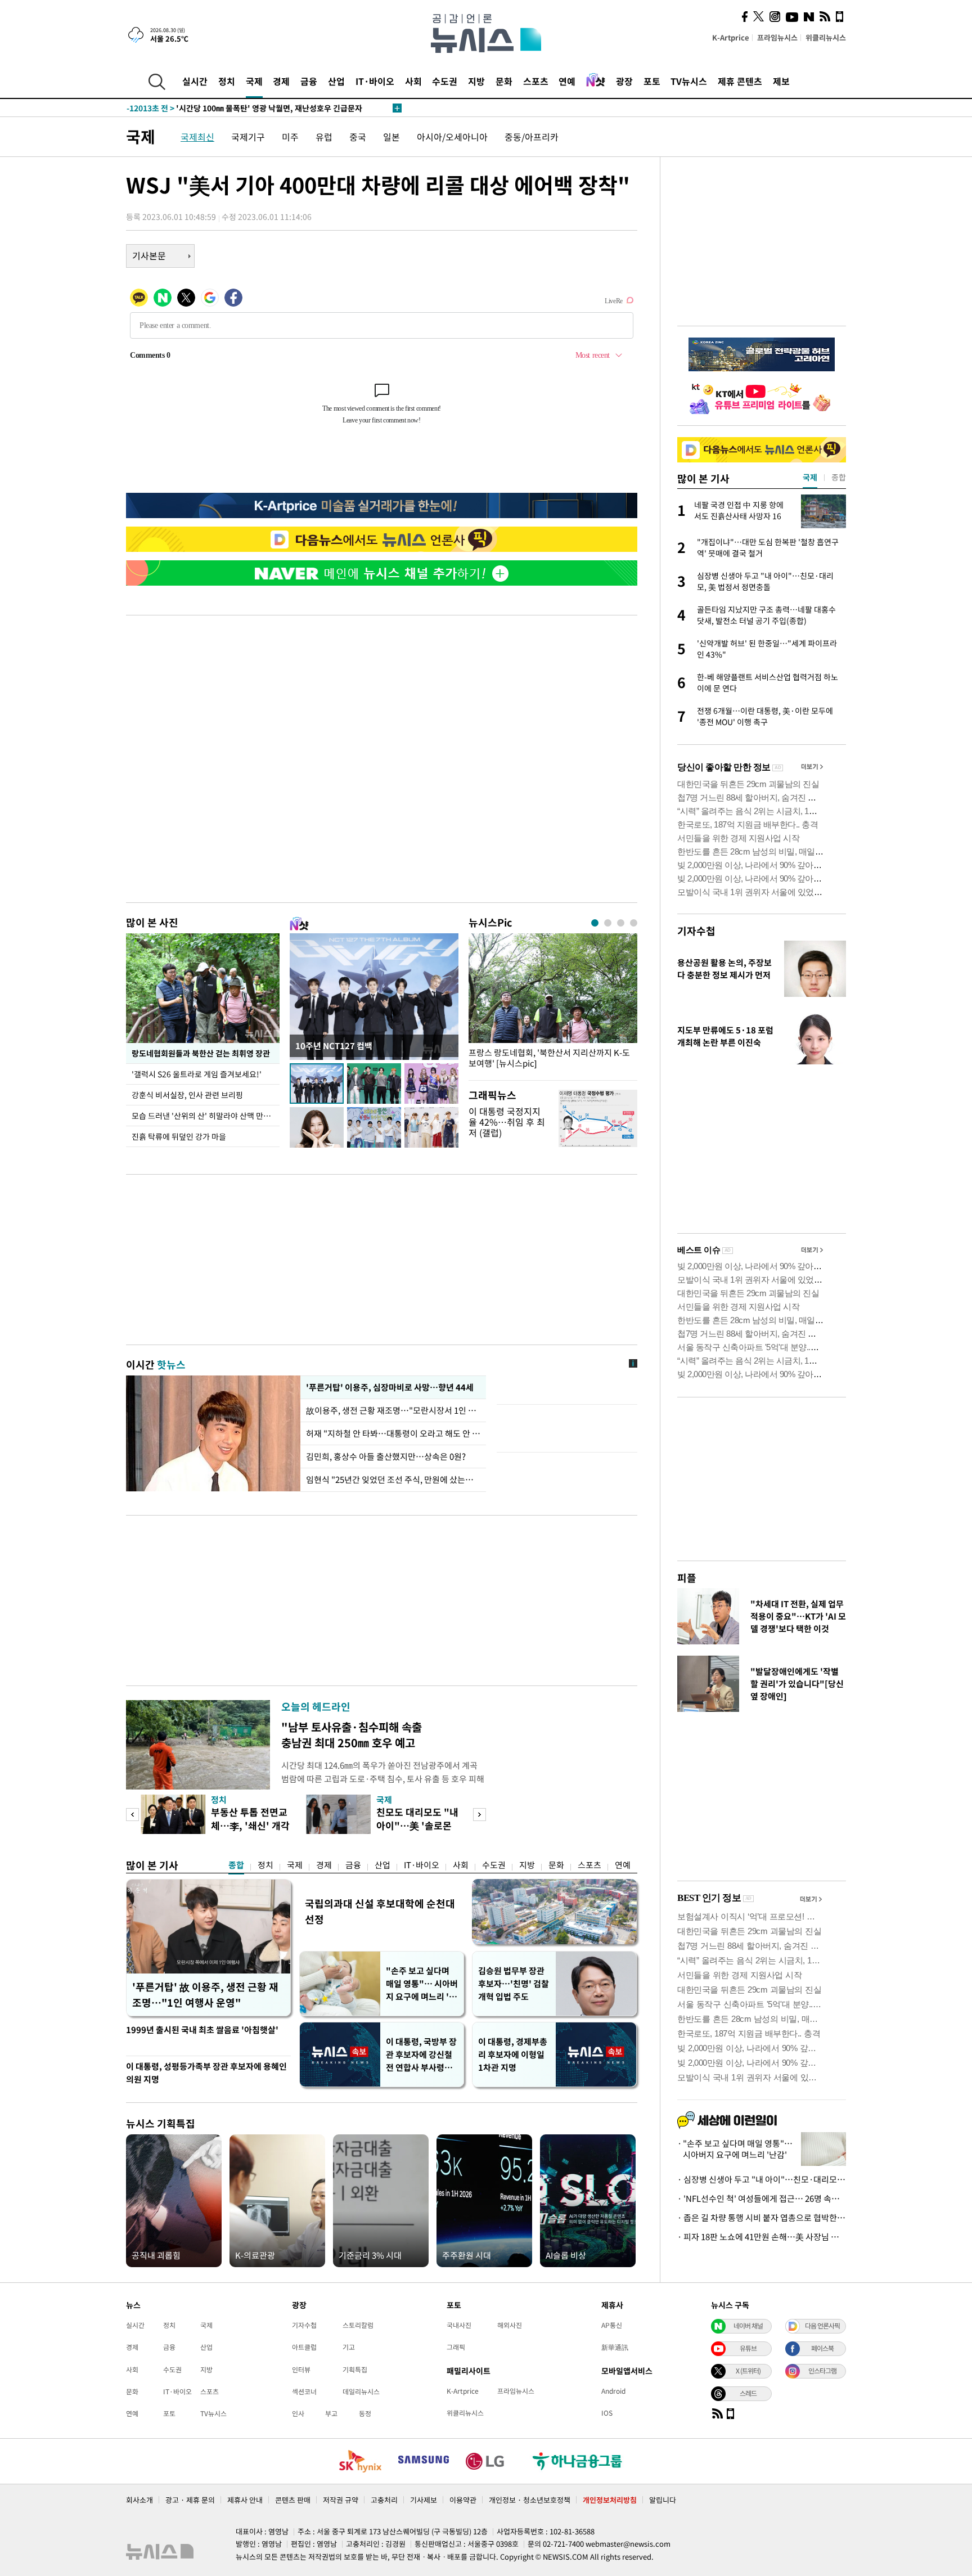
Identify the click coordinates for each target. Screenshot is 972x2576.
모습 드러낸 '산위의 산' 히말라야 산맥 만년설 (205, 1116)
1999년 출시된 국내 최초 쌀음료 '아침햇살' (202, 2030)
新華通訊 (615, 2347)
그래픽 (456, 2347)
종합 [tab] (839, 477)
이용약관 (463, 2500)
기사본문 (149, 255)
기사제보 (424, 2500)
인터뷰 (301, 2370)
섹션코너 (304, 2391)
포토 (652, 81)
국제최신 (197, 137)
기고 (349, 2347)
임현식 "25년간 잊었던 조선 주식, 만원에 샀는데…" (393, 1480)
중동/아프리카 (532, 137)
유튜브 (748, 2348)
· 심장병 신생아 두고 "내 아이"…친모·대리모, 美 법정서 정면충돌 (762, 2179)
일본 (391, 137)
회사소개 (139, 2500)
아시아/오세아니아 (452, 137)
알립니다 (663, 2500)
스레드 (748, 2393)
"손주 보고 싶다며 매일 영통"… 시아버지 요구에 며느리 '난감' (422, 1984)
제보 (781, 81)
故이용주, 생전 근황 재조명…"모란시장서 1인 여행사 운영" (393, 1410)
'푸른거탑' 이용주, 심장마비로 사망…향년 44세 (388, 1387)
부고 (331, 2413)
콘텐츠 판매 (293, 2500)
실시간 (195, 81)
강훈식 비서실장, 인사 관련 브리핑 (187, 1095)
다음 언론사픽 (822, 2326)
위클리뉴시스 (826, 37)
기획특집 (355, 2370)
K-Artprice (731, 37)
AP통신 (612, 2325)
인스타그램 (822, 2371)
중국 (358, 137)
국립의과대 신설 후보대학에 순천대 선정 (380, 1911)
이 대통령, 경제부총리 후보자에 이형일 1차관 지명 (513, 2054)
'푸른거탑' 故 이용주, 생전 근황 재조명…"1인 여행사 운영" (205, 1995)
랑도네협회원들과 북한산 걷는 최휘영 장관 (201, 1053)
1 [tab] (595, 923)
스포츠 (536, 81)
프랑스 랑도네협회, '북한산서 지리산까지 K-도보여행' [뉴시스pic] (549, 1058)
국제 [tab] (810, 477)
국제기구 (248, 137)
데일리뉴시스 (361, 2391)
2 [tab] (608, 923)
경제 (281, 81)
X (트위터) (748, 2371)
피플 (687, 1578)
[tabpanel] (553, 1004)
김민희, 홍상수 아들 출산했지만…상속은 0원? (386, 1456)
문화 (504, 81)
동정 (365, 2413)
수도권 (445, 81)
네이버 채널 (748, 2326)
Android (613, 2391)
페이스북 (822, 2348)
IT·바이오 (375, 81)
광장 (624, 81)
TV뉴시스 (689, 81)
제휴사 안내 (245, 2500)
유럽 (324, 137)
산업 (336, 81)
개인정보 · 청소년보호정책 (530, 2500)
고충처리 (384, 2500)
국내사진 (459, 2325)
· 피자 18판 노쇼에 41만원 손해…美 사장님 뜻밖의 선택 (762, 2237)
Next (480, 1815)
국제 (254, 81)
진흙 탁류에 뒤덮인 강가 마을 (179, 1136)
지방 (476, 81)
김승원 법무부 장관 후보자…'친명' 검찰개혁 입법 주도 (514, 1984)
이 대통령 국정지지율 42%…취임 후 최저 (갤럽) (507, 1122)
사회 (413, 81)
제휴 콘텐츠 (740, 81)
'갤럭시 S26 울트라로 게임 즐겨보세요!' (197, 1074)
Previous (132, 1815)
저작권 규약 (341, 2500)
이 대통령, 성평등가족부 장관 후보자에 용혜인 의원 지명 (206, 2073)
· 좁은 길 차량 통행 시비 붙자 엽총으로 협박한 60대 (762, 2218)
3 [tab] (621, 923)
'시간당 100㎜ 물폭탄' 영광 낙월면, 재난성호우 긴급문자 (244, 108)
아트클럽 (304, 2347)
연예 (567, 81)
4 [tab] (634, 923)
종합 (236, 1865)
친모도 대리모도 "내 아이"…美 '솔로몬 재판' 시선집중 (417, 1825)
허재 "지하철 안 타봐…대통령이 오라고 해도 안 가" (393, 1433)
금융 (309, 81)
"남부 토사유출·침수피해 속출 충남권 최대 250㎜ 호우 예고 (352, 1735)
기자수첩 (696, 931)
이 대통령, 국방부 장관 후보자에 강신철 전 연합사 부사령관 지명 (421, 2055)
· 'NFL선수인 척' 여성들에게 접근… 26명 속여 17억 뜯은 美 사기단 (762, 2199)
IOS (607, 2413)
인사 (298, 2413)
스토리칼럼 (358, 2325)
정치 (227, 81)
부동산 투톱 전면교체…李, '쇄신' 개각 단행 (250, 1825)
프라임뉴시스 (777, 37)
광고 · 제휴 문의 (190, 2500)
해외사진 (510, 2325)
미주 (290, 137)
